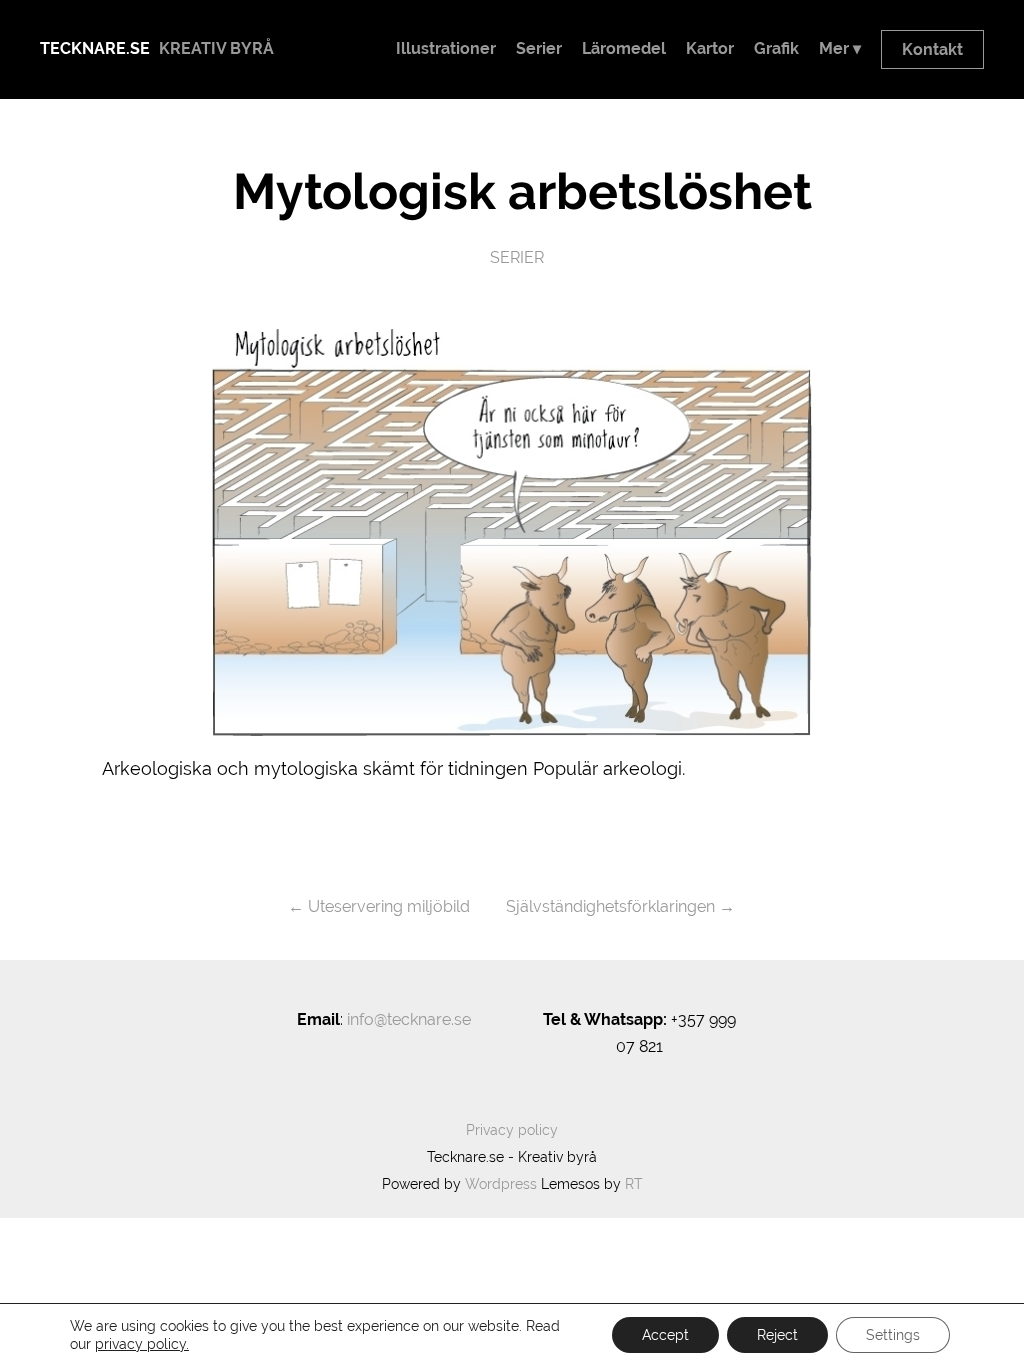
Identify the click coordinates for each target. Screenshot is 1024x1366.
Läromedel (624, 48)
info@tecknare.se (409, 1019)
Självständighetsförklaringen (610, 906)
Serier (539, 48)
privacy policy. (142, 1344)
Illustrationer (446, 48)
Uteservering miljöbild (389, 906)
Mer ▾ (840, 48)
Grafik (776, 48)
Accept (665, 1335)
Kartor (710, 48)
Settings (893, 1335)
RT (634, 1184)
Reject (777, 1335)
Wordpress (501, 1184)
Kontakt (932, 49)
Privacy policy (512, 1130)
